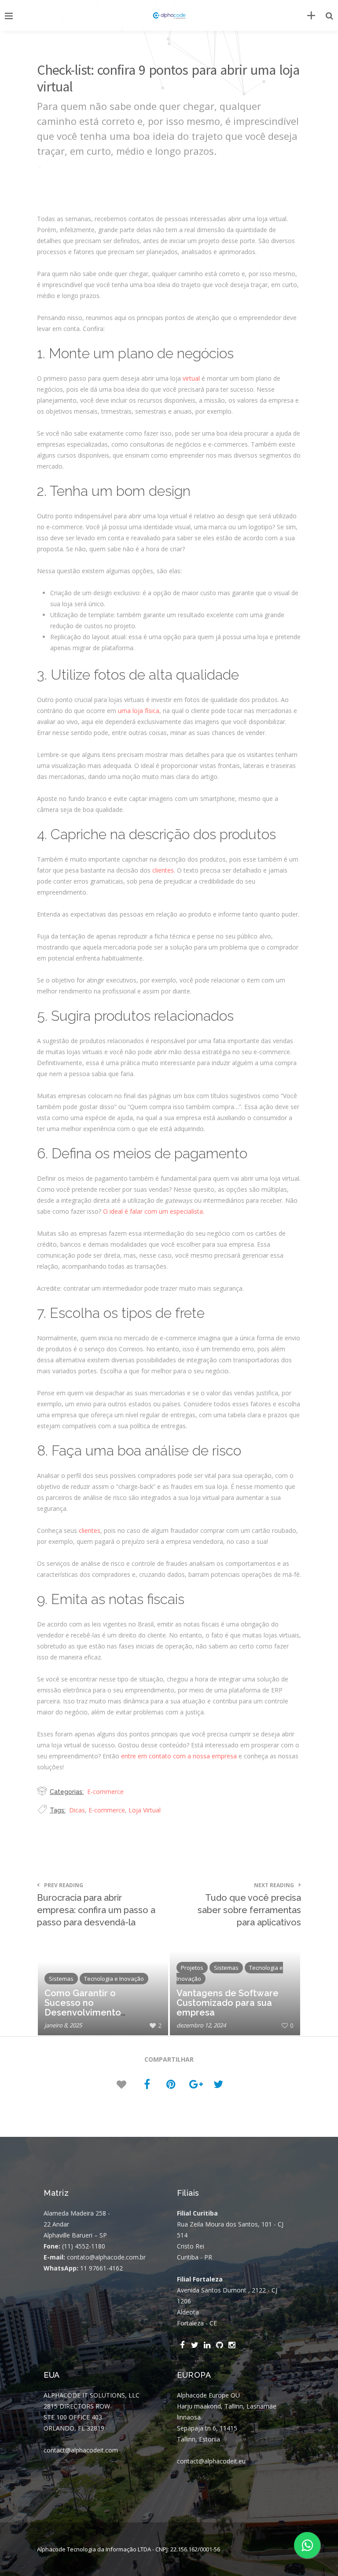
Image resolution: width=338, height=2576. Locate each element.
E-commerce (105, 1792)
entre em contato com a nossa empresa (179, 1756)
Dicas (77, 1810)
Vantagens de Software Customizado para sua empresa (228, 2003)
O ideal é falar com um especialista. (154, 1211)
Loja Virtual (145, 1810)
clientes (163, 870)
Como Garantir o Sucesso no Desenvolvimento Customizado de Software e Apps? (83, 2012)
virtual (191, 378)
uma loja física (139, 711)
